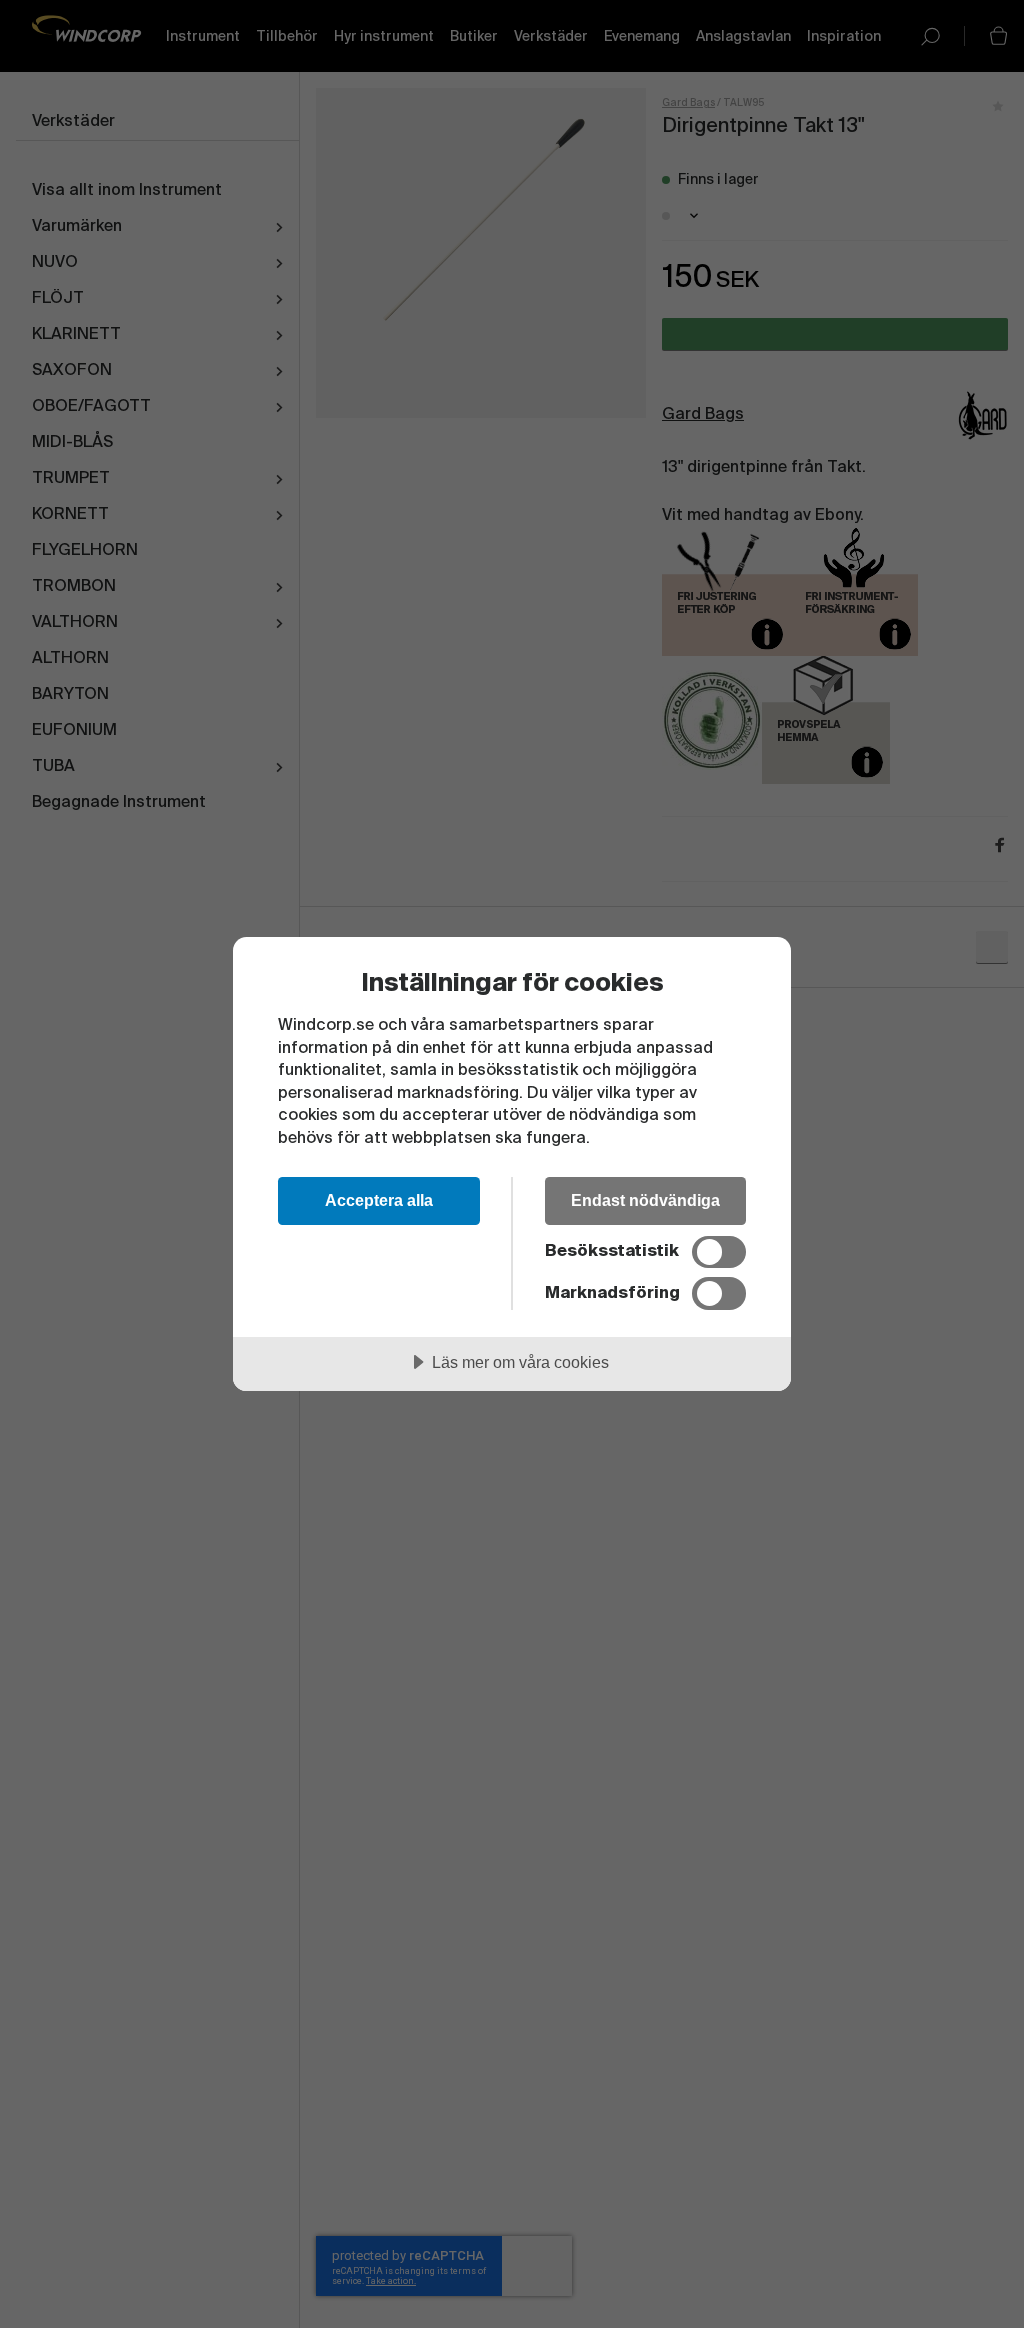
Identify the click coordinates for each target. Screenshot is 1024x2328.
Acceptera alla (379, 1200)
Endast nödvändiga (645, 1200)
